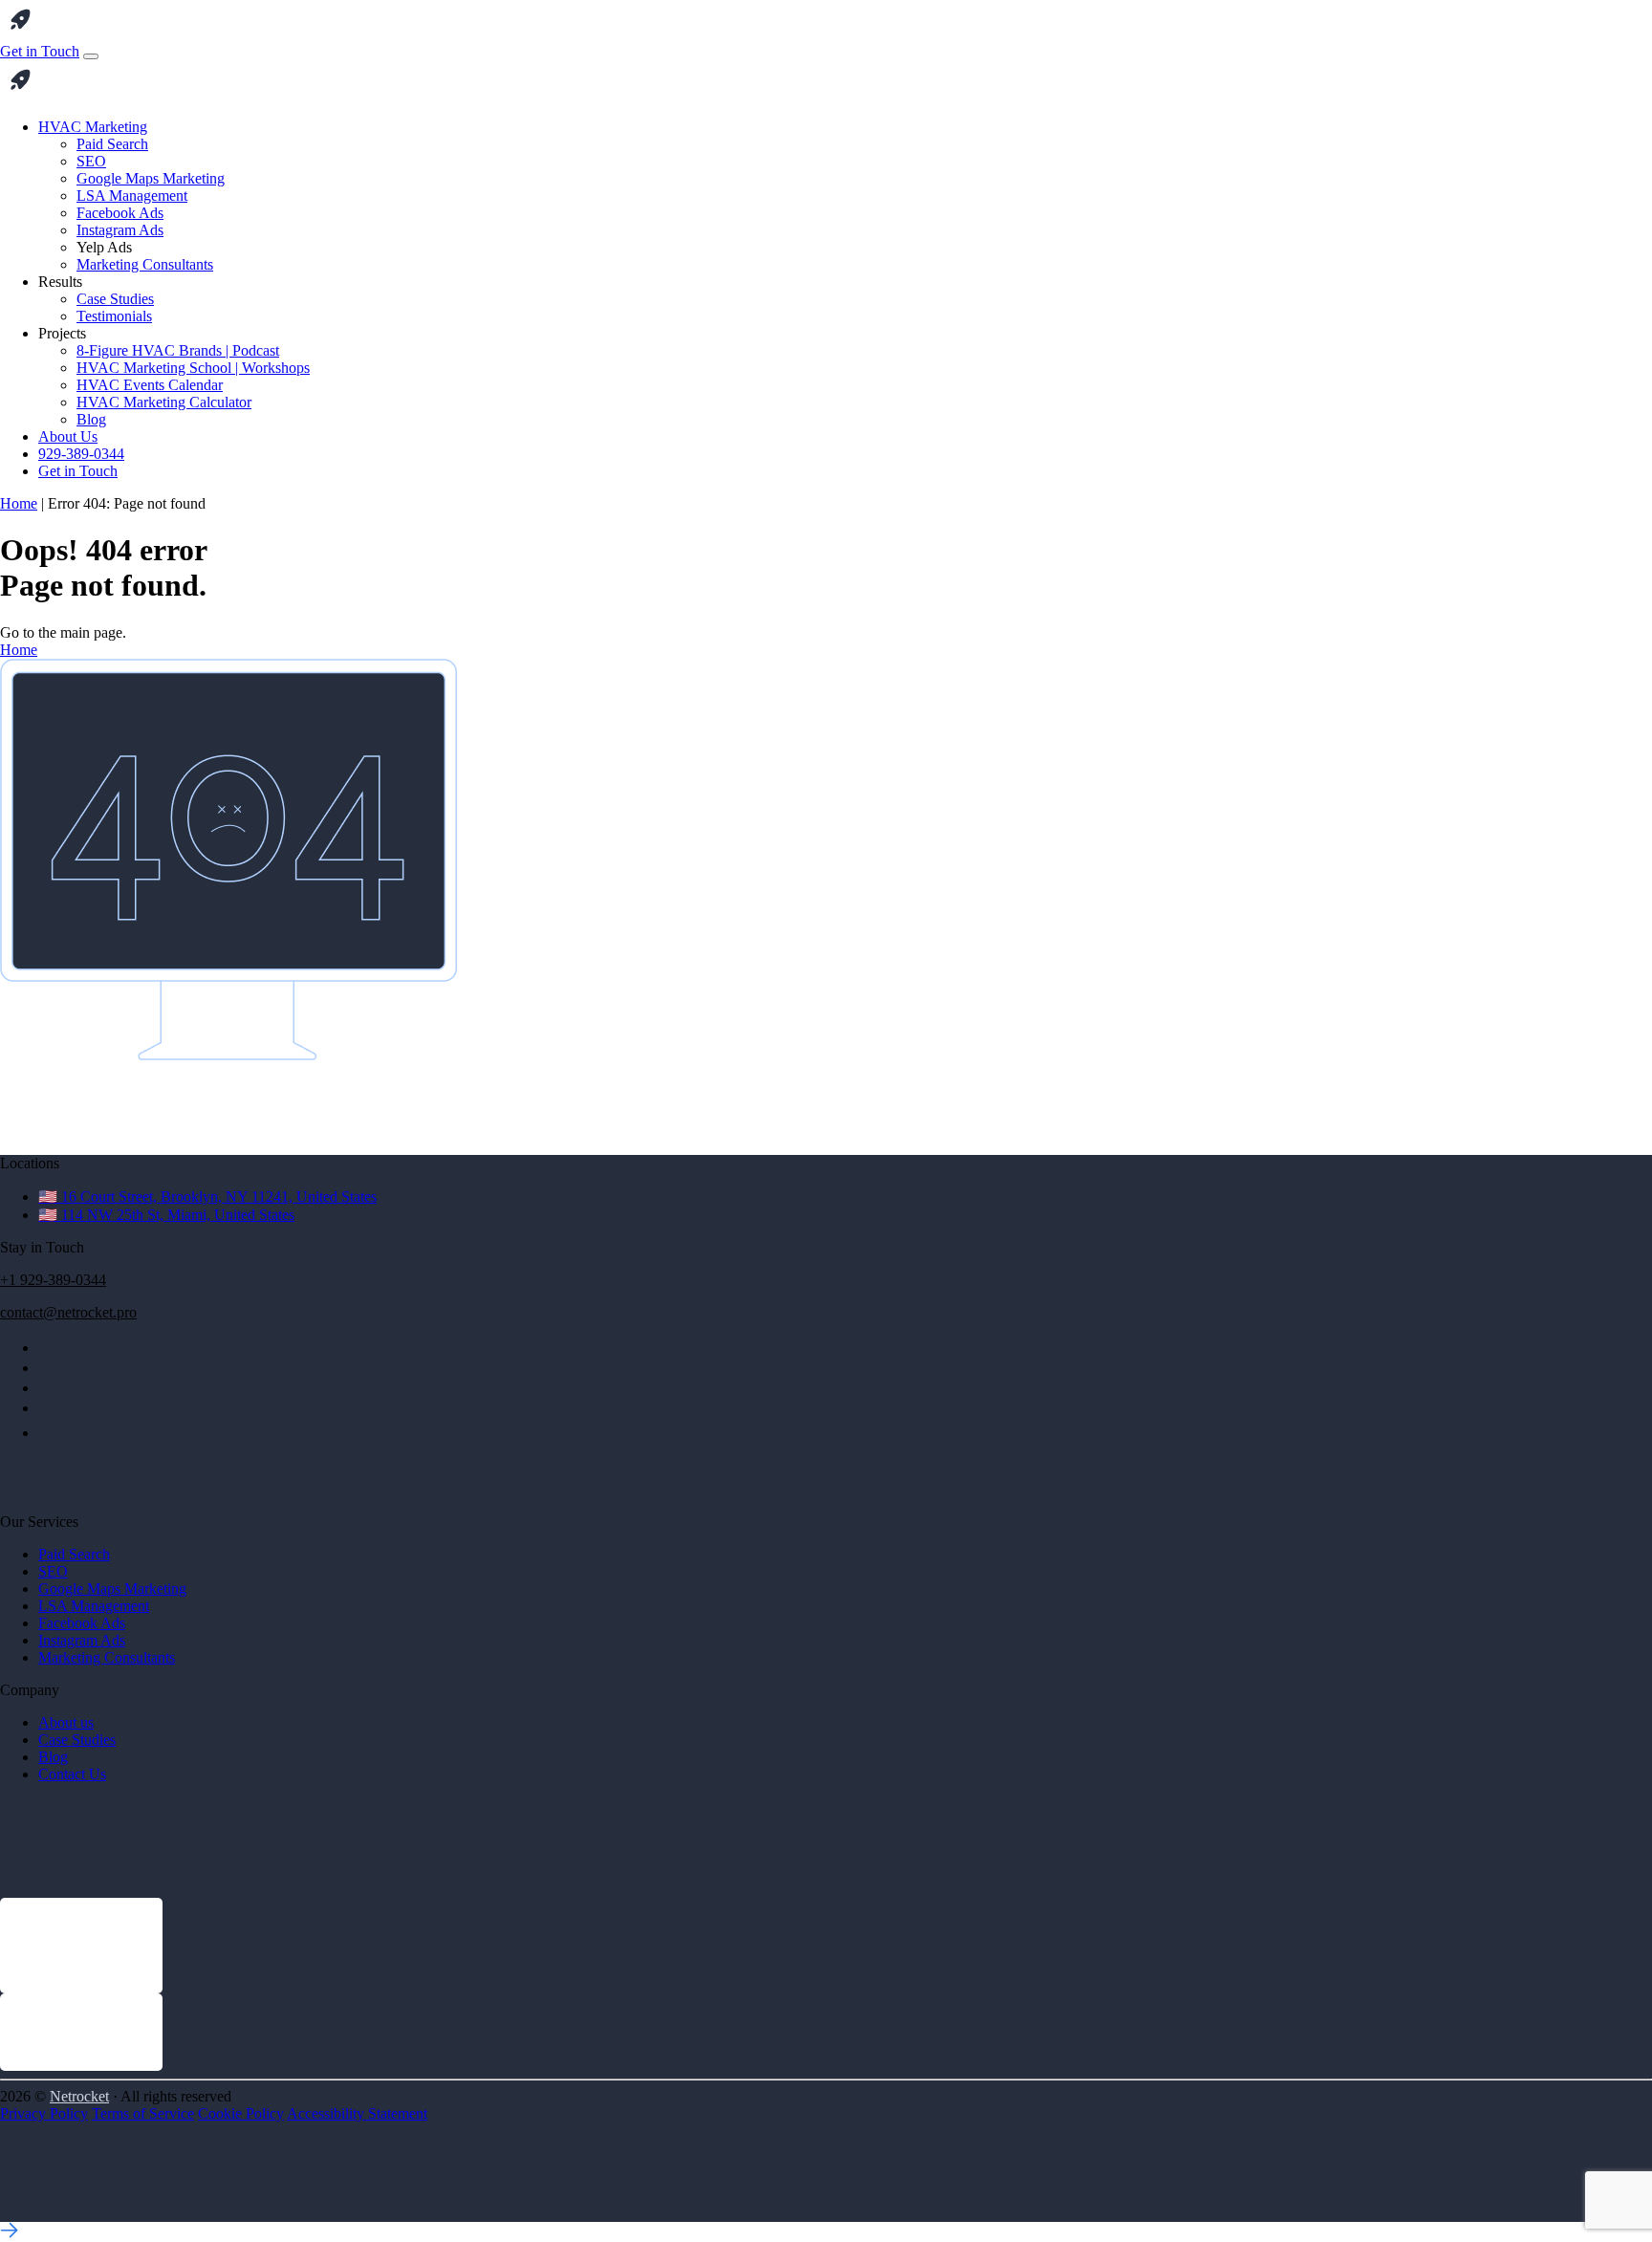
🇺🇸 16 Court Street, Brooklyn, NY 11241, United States (207, 1197)
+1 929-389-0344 (53, 1280)
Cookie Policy (241, 2113)
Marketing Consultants (145, 264)
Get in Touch (40, 51)
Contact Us (72, 1774)
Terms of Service (143, 2113)
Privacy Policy (44, 2113)
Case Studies (115, 299)
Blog (91, 419)
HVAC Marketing (93, 127)
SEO (91, 161)
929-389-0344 (81, 454)
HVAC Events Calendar (150, 385)
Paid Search (112, 144)
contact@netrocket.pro (68, 1312)
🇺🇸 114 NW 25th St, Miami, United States (166, 1215)
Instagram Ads (120, 230)
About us (66, 1722)
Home (19, 503)
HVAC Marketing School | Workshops (193, 368)
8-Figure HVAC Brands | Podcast (178, 350)
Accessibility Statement (357, 2113)
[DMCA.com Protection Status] (48, 2213)
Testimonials (114, 316)
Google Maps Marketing (151, 178)
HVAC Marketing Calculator (164, 402)
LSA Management (132, 196)
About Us (68, 436)
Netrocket (79, 2096)
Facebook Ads (120, 213)
